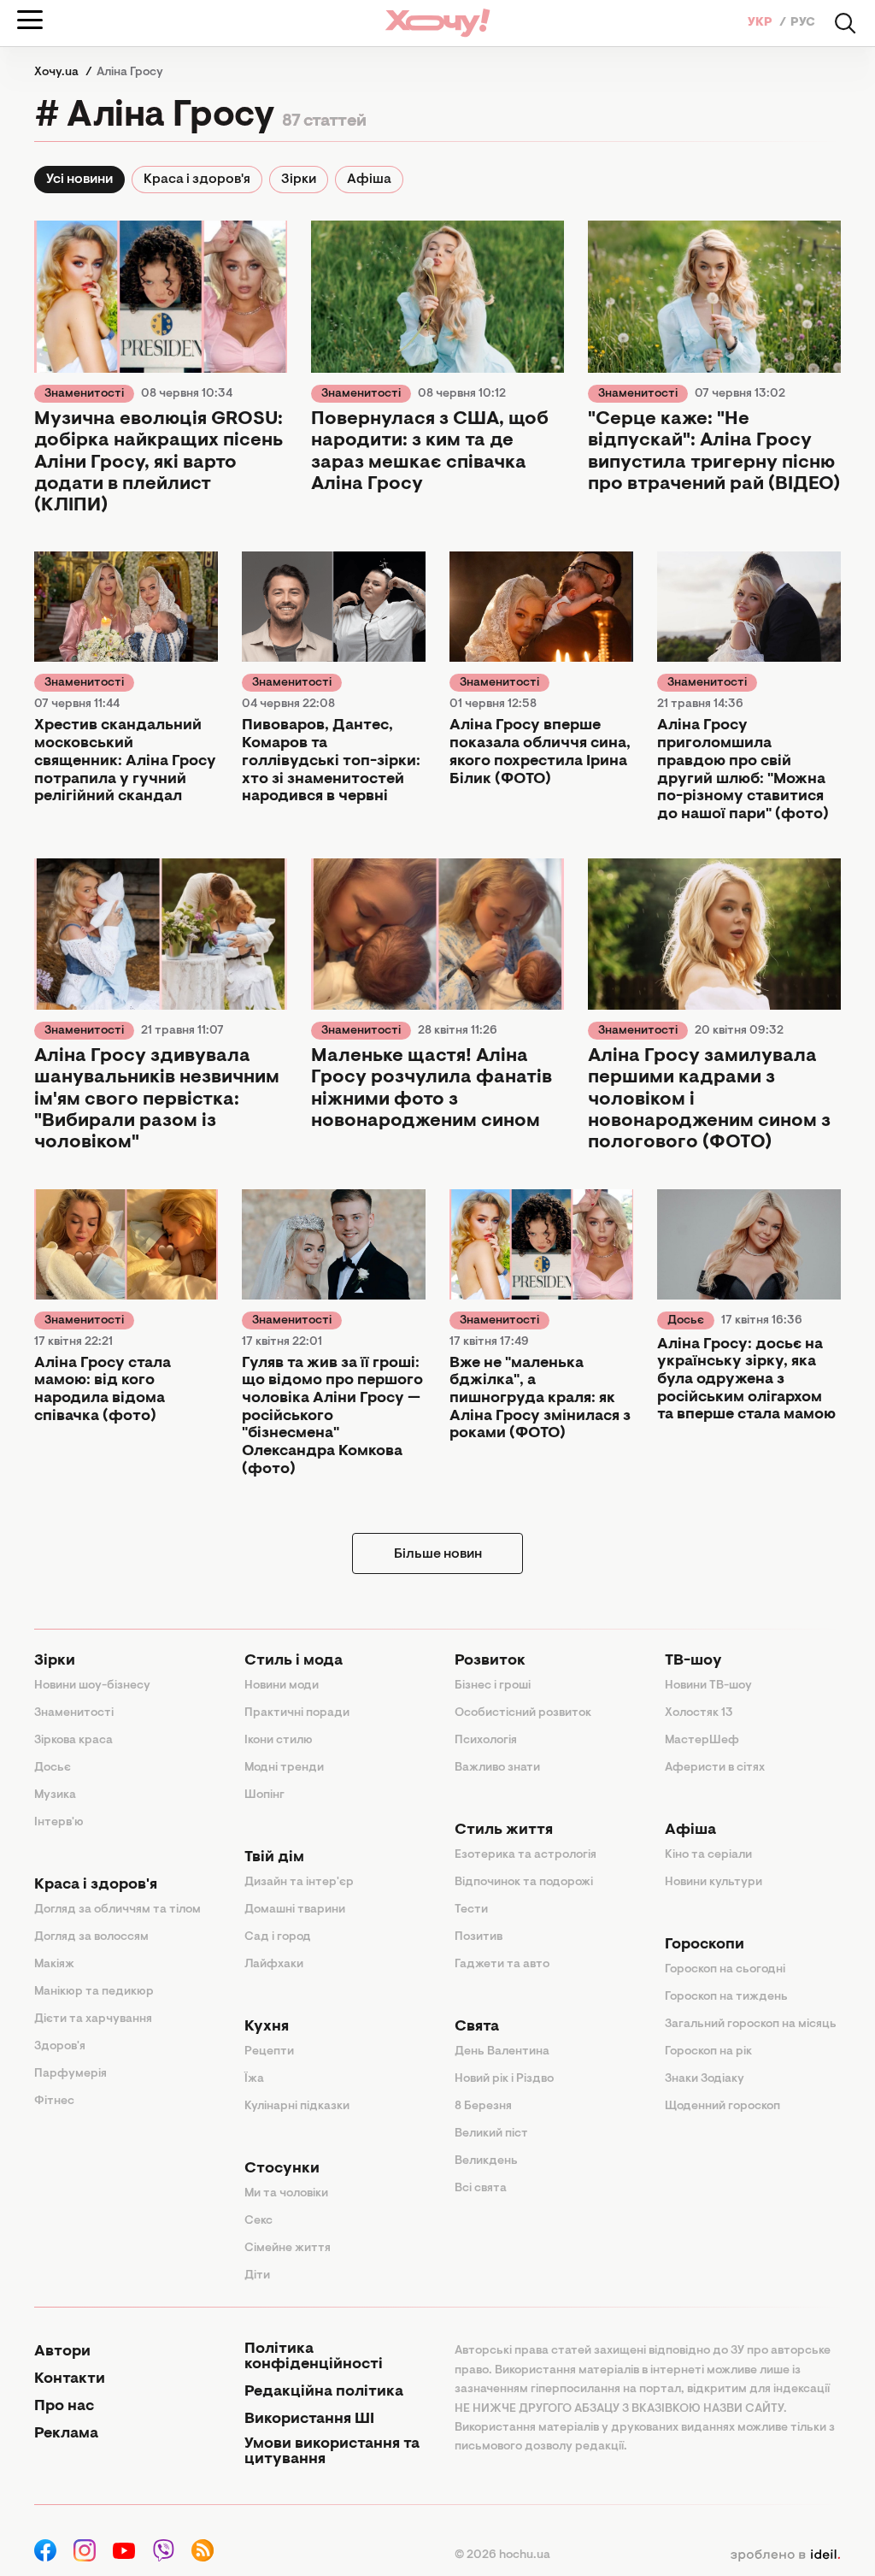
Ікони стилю (279, 1741)
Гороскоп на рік (708, 2052)
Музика (55, 1795)
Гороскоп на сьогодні (725, 1970)
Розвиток (490, 1661)
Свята (477, 2027)
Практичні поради (297, 1713)
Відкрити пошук (845, 23)
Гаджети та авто (502, 1965)
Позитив (479, 1937)
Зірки (299, 180)
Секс (258, 2221)
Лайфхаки (274, 1965)
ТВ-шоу (693, 1661)
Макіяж (54, 1965)
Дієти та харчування (93, 2019)
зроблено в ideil (785, 2555)
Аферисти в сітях (715, 1768)
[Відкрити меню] (30, 20)
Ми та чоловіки (286, 2194)
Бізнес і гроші (493, 1686)
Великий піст (491, 2134)
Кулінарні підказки (297, 2107)
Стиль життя (504, 1830)
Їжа (254, 2079)
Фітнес (54, 2101)
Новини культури (714, 1883)
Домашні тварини (295, 1910)
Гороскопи (705, 1945)
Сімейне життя (288, 2249)
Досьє (686, 1321)
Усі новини (79, 180)
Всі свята (481, 2189)
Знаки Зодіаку (705, 2079)
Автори (62, 2352)
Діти (257, 2276)
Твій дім (274, 1858)
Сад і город (278, 1937)
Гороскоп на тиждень (726, 1997)
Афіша (369, 180)
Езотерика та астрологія (526, 1855)
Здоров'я (60, 2047)
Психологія (486, 1741)
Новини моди (282, 1686)
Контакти (70, 2379)
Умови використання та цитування (332, 2452)
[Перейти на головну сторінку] (437, 23)
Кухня (267, 2027)
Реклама (66, 2434)
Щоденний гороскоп (722, 2107)
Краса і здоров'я (197, 180)
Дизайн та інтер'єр (299, 1883)
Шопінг (264, 1795)
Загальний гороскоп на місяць (751, 2025)
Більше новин (438, 1554)
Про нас (64, 2407)
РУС (803, 23)
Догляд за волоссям (91, 1937)
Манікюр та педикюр (94, 1992)
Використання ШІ (309, 2420)
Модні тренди (284, 1768)
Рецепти (269, 2052)
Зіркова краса (73, 1741)
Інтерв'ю (59, 1823)
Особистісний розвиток (523, 1713)
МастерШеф (702, 1741)
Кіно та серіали (708, 1855)
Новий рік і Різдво (504, 2079)
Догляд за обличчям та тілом (117, 1910)
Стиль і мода (294, 1661)
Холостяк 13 (699, 1713)
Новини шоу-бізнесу (92, 1686)
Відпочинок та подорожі (524, 1883)
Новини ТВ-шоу (708, 1686)
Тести (471, 1910)
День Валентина (502, 2052)
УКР (761, 23)
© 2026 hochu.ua (502, 2555)
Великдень (486, 2161)
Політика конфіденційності (314, 2357)
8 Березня (483, 2107)
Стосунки (282, 2169)
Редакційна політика (324, 2392)
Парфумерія (70, 2074)
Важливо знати (497, 1768)
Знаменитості (84, 394)
